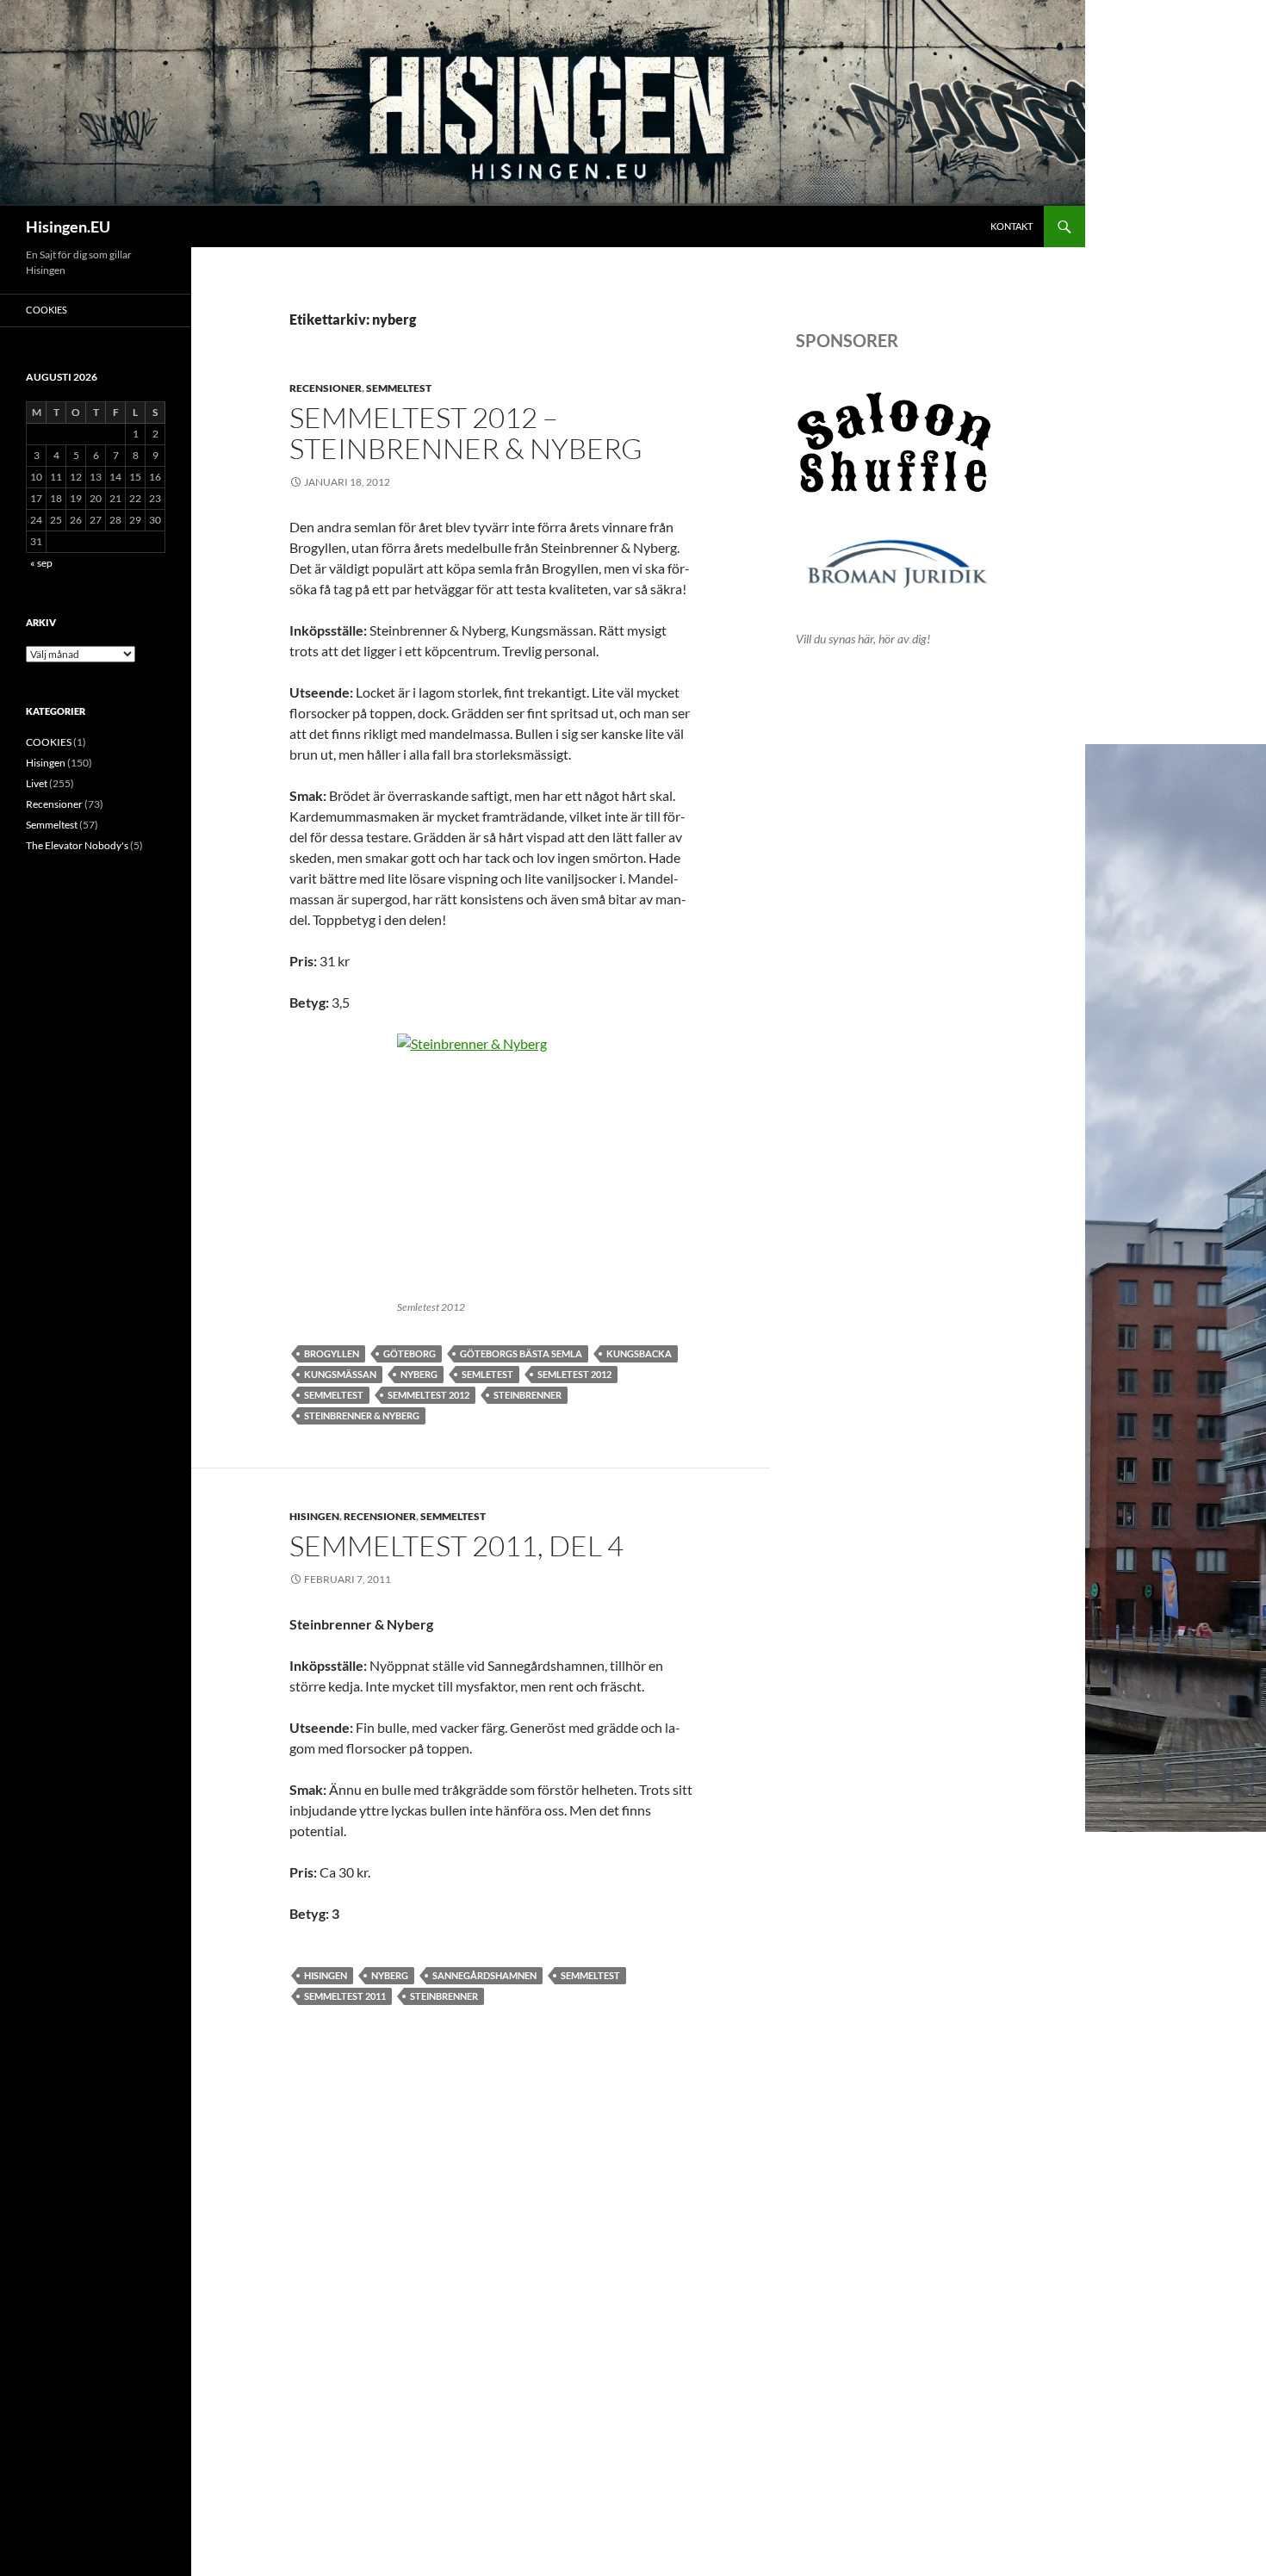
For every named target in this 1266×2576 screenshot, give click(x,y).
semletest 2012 (574, 1374)
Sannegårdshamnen (484, 1975)
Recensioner (326, 388)
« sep (41, 563)
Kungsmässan (340, 1374)
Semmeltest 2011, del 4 (456, 1546)
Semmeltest (399, 388)
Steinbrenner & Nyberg (362, 1415)
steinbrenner (527, 1395)
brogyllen (332, 1353)
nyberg (419, 1374)
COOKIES (47, 310)
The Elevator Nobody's (77, 845)
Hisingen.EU (68, 227)
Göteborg (410, 1353)
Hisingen (314, 1516)
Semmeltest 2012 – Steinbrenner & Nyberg (466, 433)
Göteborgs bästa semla (521, 1353)
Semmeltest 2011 (345, 1996)
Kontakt (1012, 226)
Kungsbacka (639, 1353)
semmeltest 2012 (428, 1395)
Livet (37, 783)
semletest (487, 1374)
